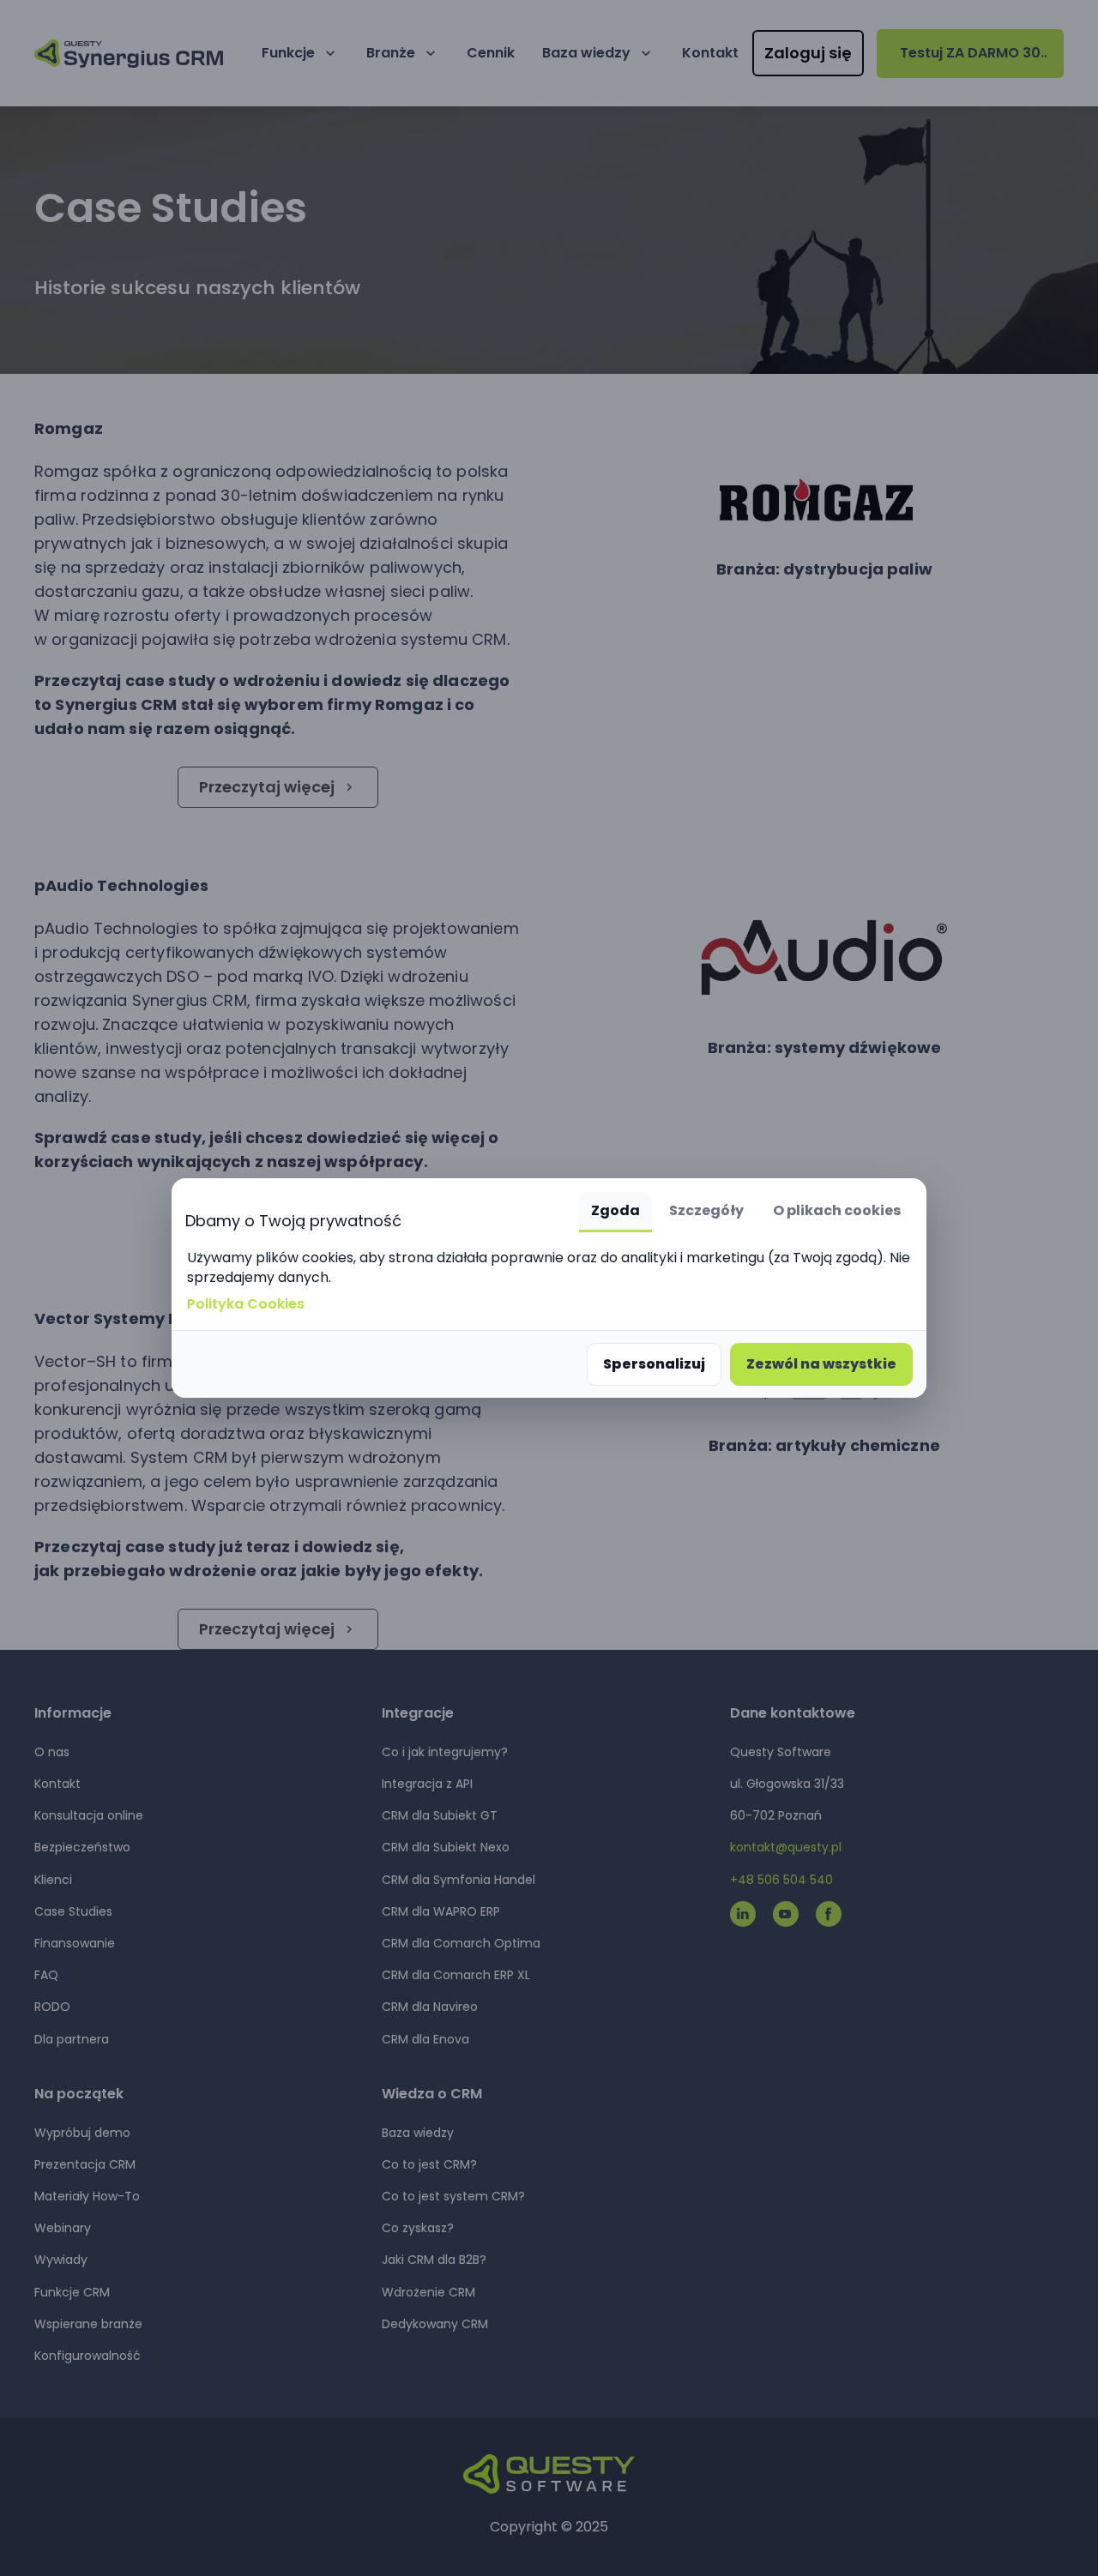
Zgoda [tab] (615, 1210)
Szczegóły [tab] (706, 1210)
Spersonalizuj (654, 1364)
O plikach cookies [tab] (837, 1210)
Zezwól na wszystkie (821, 1364)
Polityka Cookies (246, 1304)
